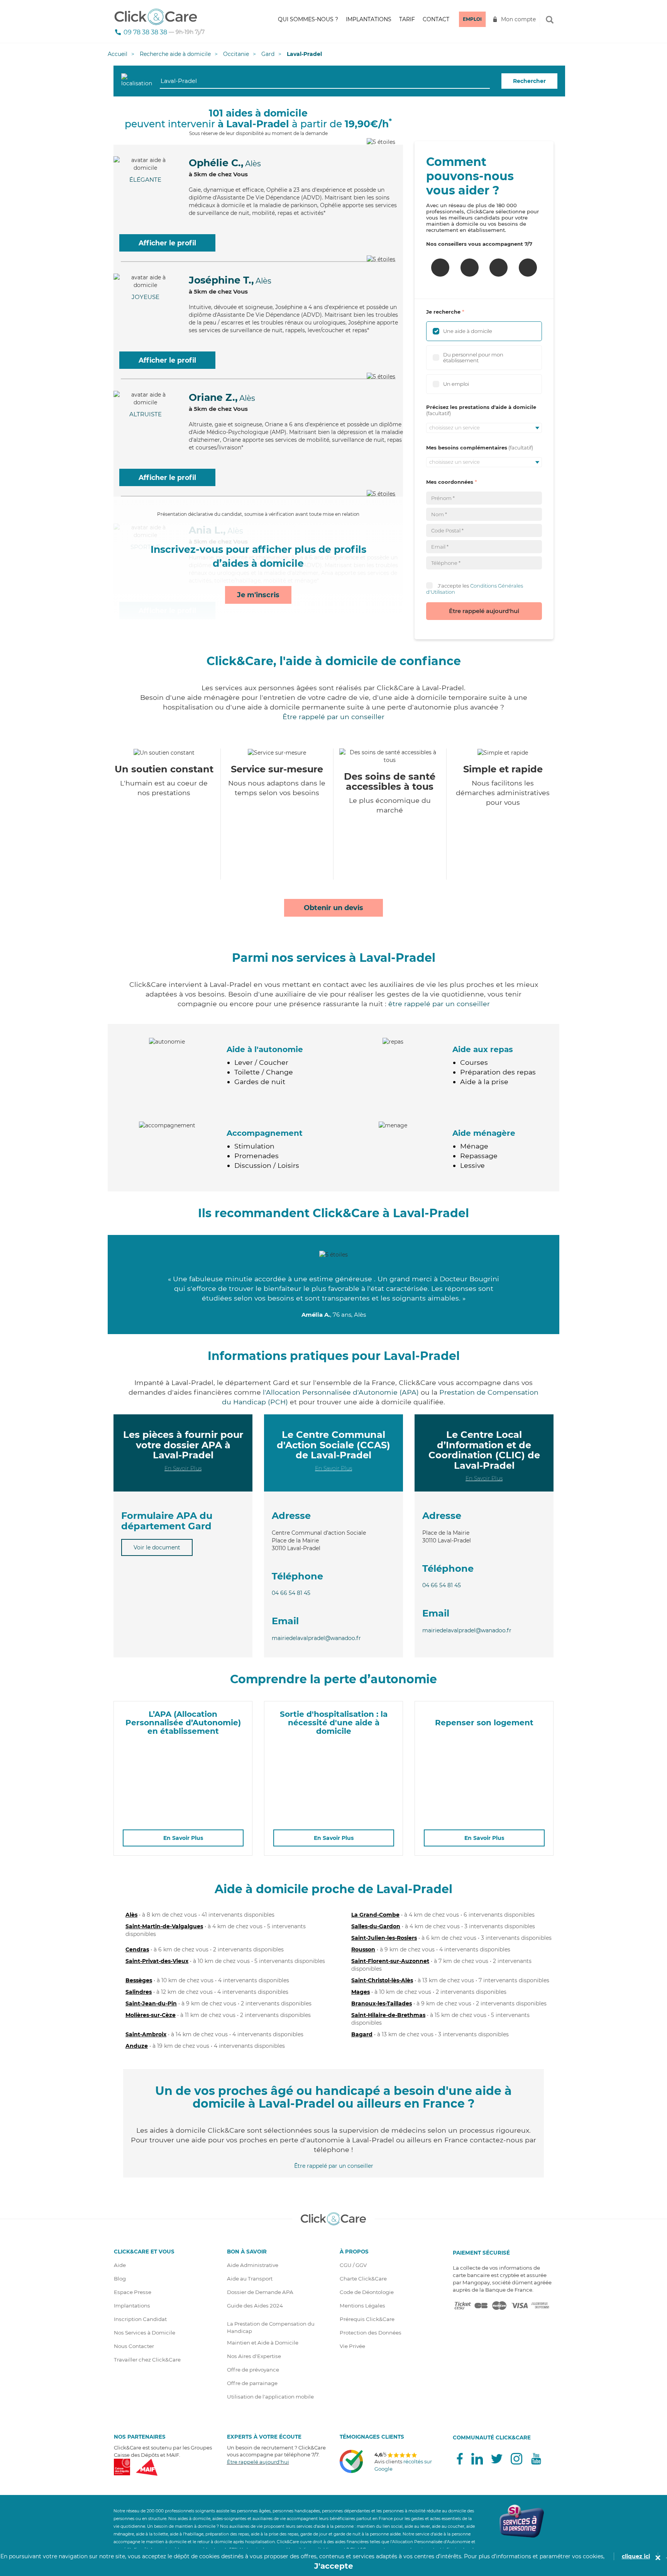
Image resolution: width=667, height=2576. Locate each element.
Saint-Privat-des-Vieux (157, 1961)
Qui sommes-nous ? (308, 19)
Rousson (363, 1949)
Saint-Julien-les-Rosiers (384, 1938)
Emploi (472, 19)
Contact (436, 19)
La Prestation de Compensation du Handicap (271, 2327)
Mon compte (518, 19)
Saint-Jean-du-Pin (151, 2003)
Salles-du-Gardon (376, 1926)
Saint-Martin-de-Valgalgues (164, 1926)
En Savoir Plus (183, 1468)
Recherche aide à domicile (175, 54)
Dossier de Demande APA (260, 2292)
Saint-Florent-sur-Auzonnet (390, 1961)
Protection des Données (371, 2333)
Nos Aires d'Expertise (254, 2356)
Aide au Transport (250, 2279)
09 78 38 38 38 (145, 32)
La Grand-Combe (375, 1915)
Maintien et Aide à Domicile (263, 2343)
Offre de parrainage (252, 2383)
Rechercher (529, 81)
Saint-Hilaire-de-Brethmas (388, 2015)
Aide (120, 2265)
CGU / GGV (353, 2265)
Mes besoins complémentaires (467, 448)
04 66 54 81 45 (291, 1593)
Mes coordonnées (450, 482)
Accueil (118, 54)
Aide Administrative (253, 2265)
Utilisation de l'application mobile (270, 2397)
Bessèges (139, 1980)
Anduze (137, 2046)
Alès (131, 1915)
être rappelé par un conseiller (439, 1004)
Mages (361, 1992)
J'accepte (334, 2566)
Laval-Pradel (304, 54)
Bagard (362, 2034)
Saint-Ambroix (146, 2034)
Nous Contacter (134, 2346)
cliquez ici (636, 2556)
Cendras (137, 1949)
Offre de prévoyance (253, 2370)
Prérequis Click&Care (367, 2319)
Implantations (369, 19)
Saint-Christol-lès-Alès (382, 1980)
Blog (120, 2279)
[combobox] (325, 81)
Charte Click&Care (363, 2279)
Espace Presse (133, 2292)
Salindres (139, 1992)
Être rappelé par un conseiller (333, 717)
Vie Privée (352, 2346)
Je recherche (443, 312)
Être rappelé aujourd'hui (484, 611)
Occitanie (236, 54)
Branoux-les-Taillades (382, 2003)
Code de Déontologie (367, 2292)
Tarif (407, 19)
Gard (268, 54)
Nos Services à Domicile (145, 2333)
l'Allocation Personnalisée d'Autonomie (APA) (341, 1392)
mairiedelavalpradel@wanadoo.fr (316, 1638)
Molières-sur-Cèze (151, 2015)
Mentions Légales (362, 2306)
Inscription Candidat (140, 2319)
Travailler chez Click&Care (147, 2360)
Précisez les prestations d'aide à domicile (481, 407)
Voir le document (157, 1547)
